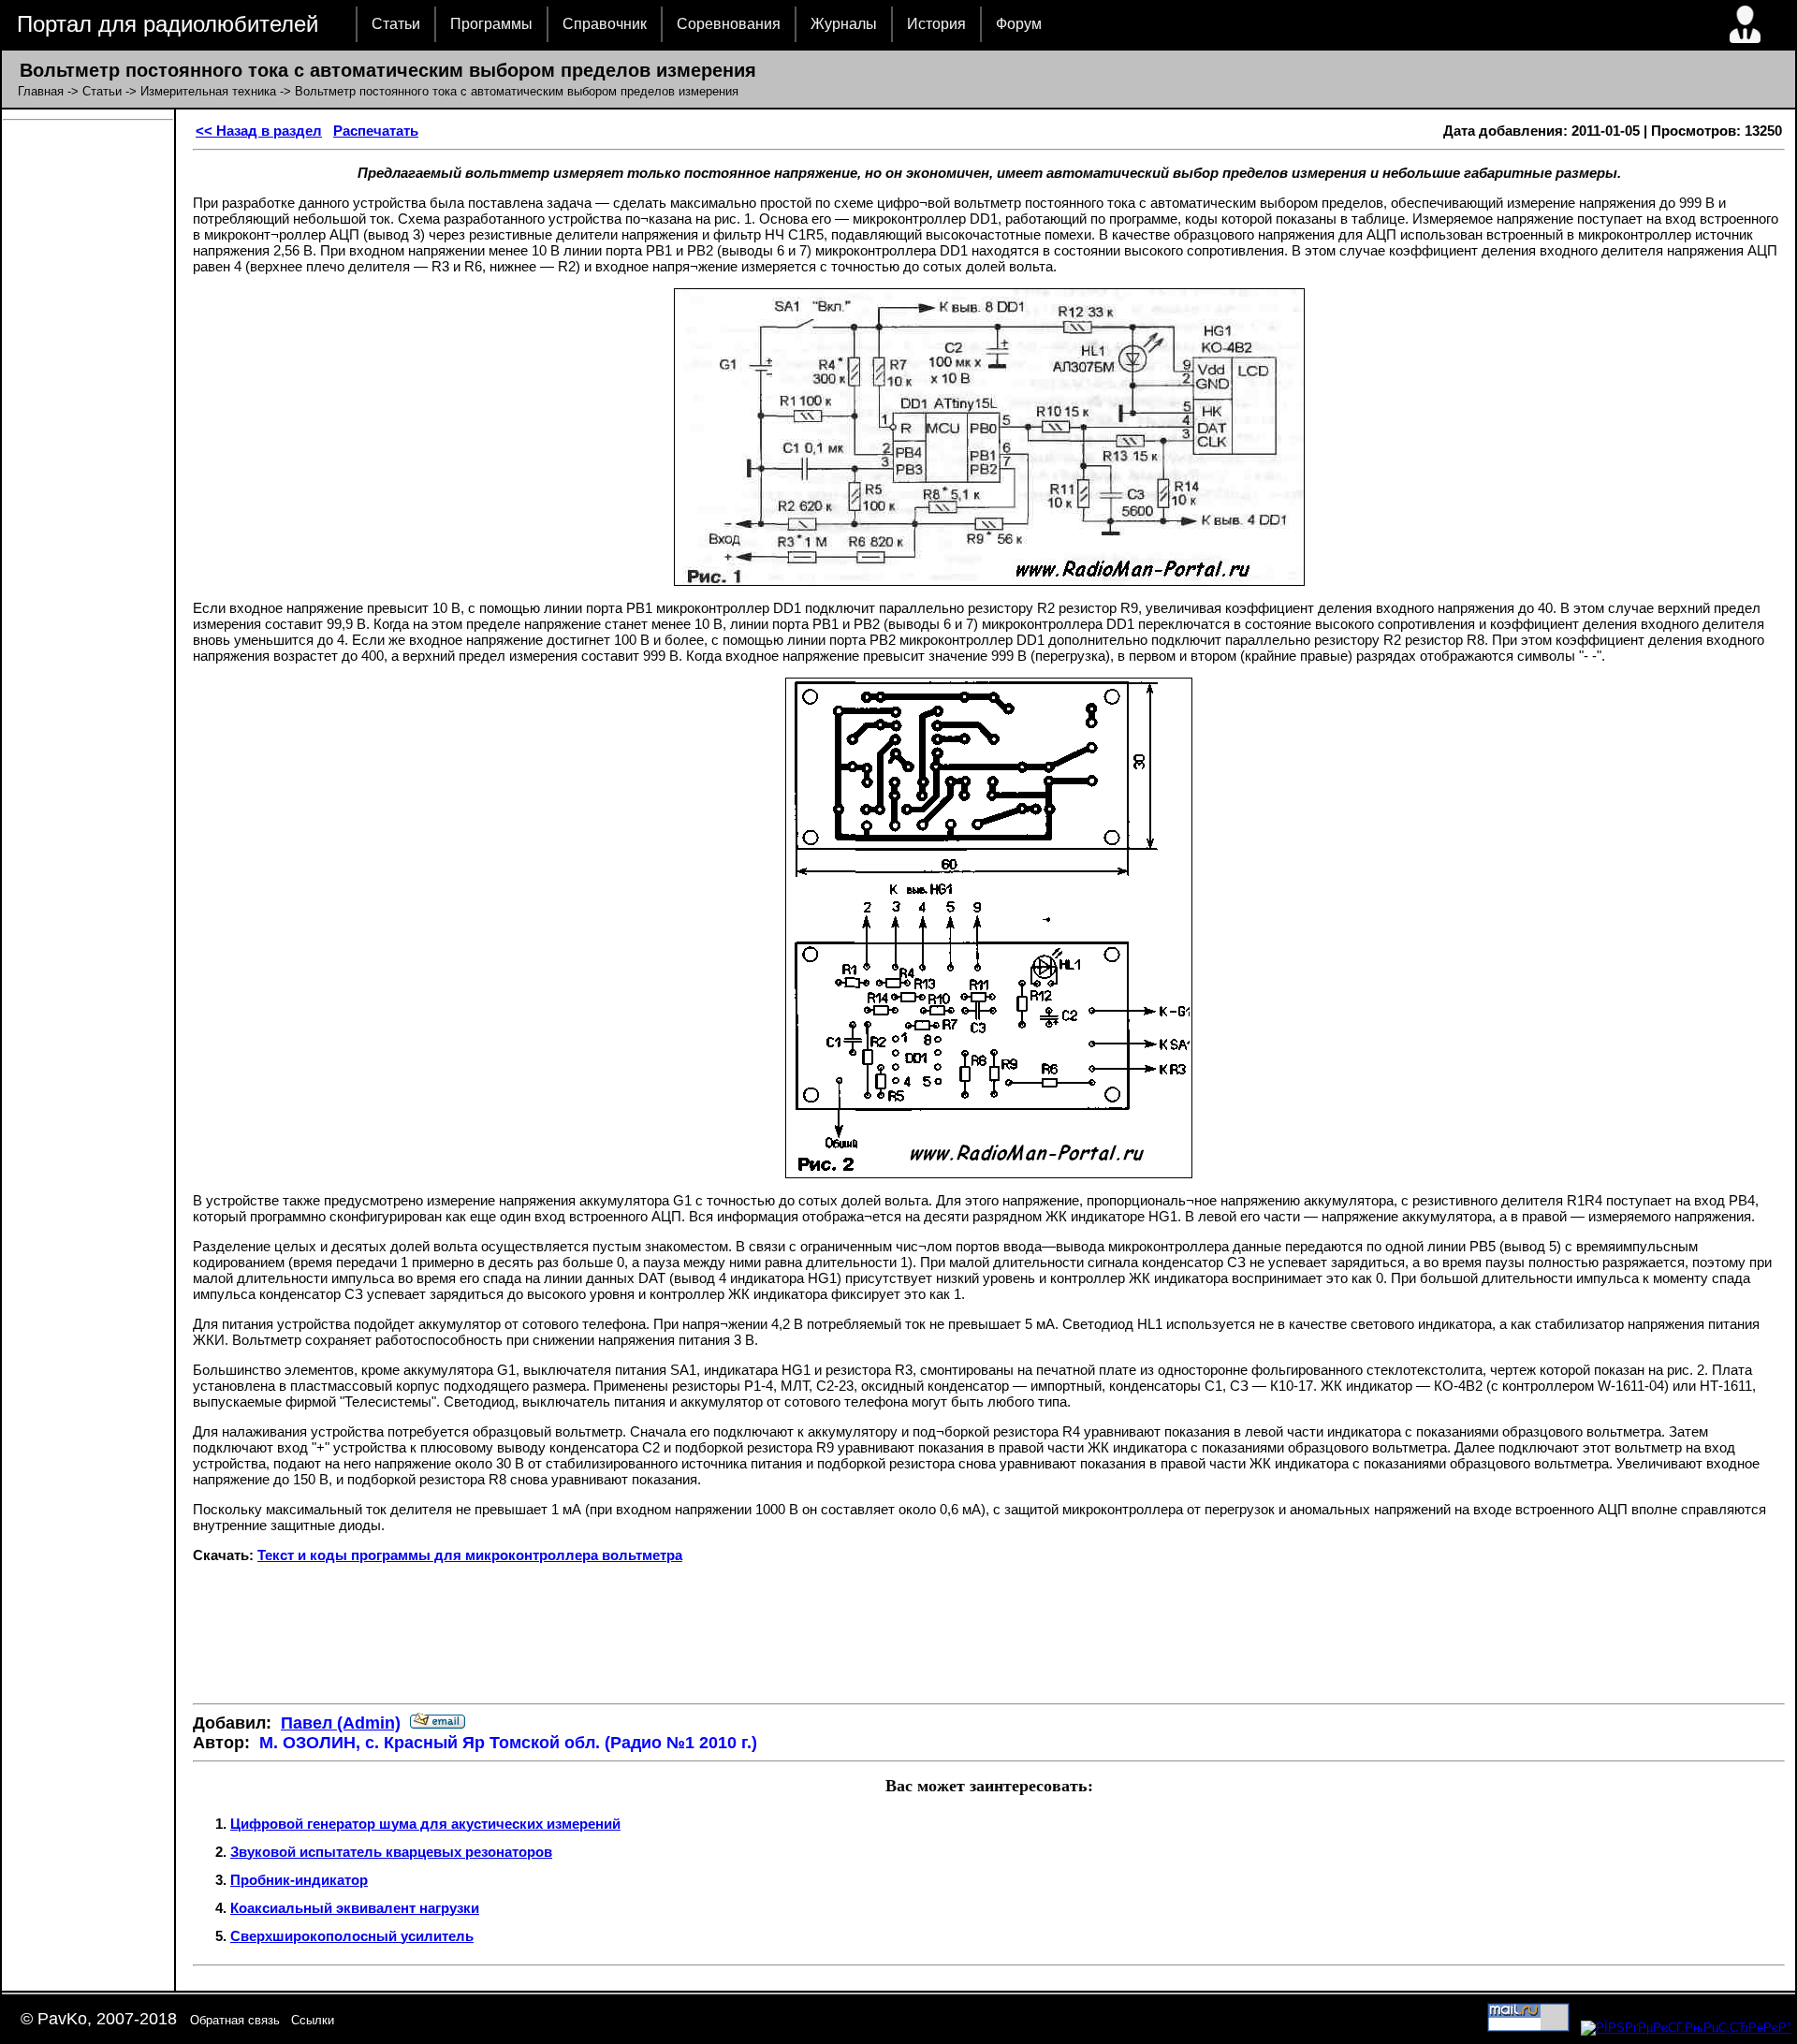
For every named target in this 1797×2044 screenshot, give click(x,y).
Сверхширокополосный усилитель (352, 1936)
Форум (1019, 24)
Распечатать (376, 131)
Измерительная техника (208, 91)
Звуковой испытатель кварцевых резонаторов (391, 1852)
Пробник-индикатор (299, 1880)
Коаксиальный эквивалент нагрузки (355, 1908)
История (936, 24)
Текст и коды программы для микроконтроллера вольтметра (470, 1555)
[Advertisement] (989, 1633)
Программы (491, 24)
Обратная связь (235, 2020)
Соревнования (729, 24)
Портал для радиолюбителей (168, 24)
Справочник (605, 24)
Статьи (396, 24)
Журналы (844, 24)
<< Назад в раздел (259, 131)
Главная (41, 91)
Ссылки (313, 2020)
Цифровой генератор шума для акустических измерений (425, 1824)
